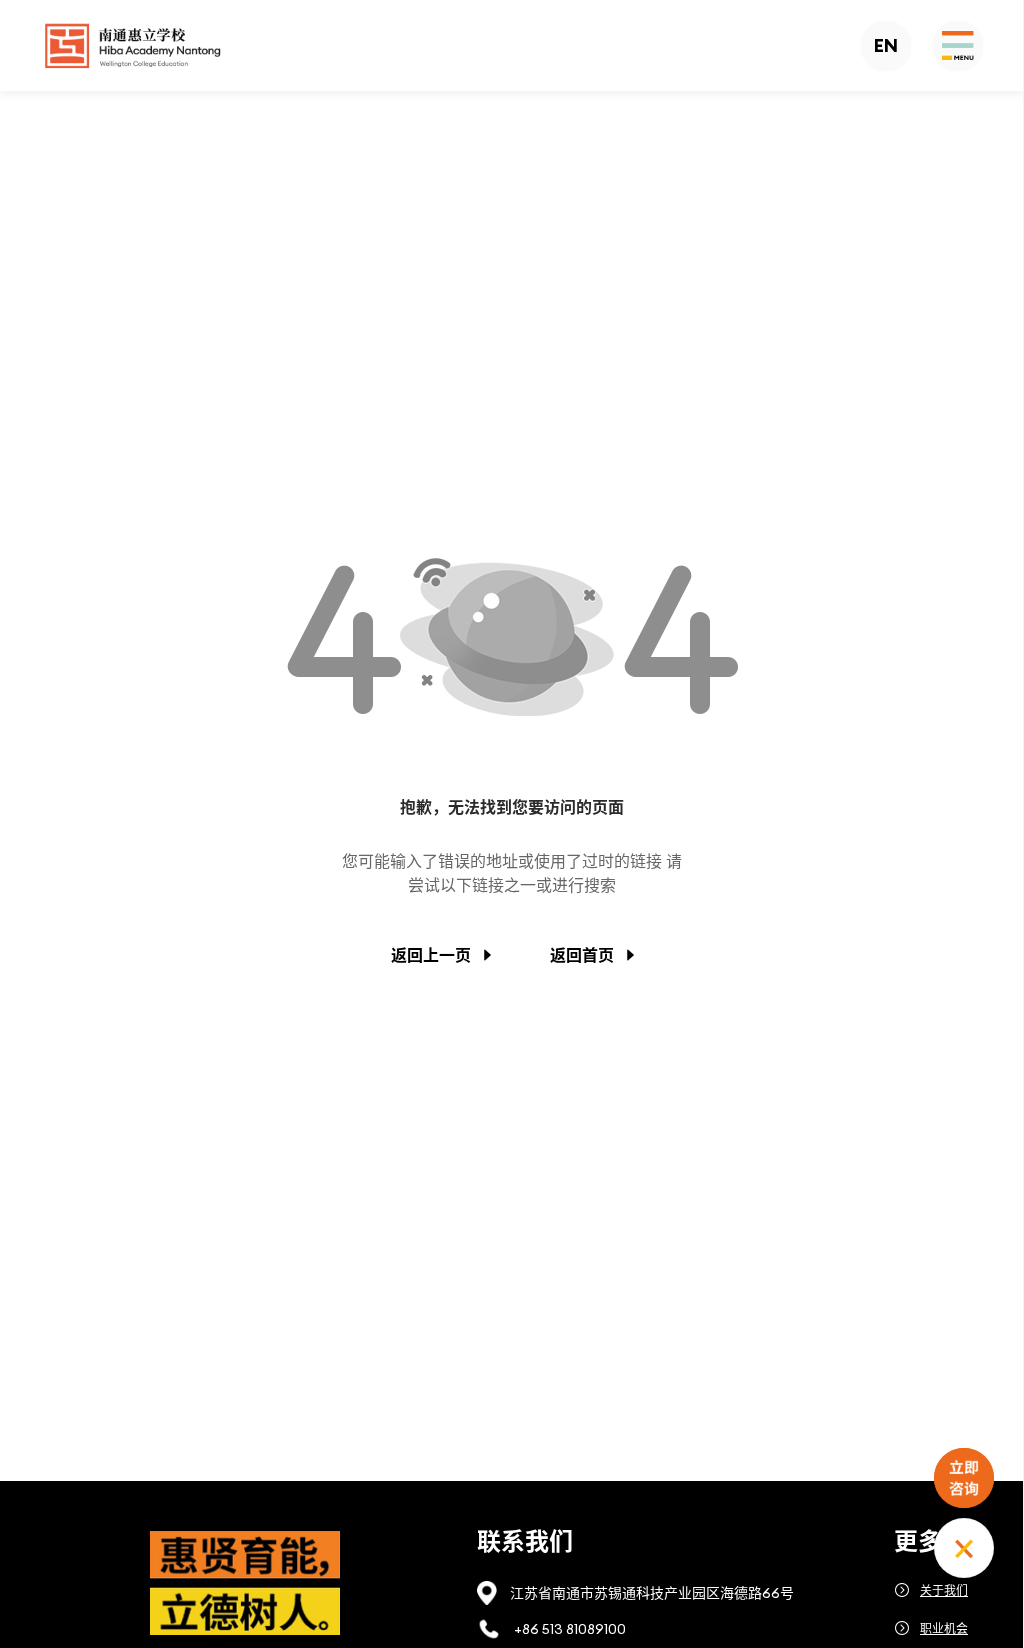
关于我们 (944, 1590)
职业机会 (944, 1628)
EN (886, 45)
